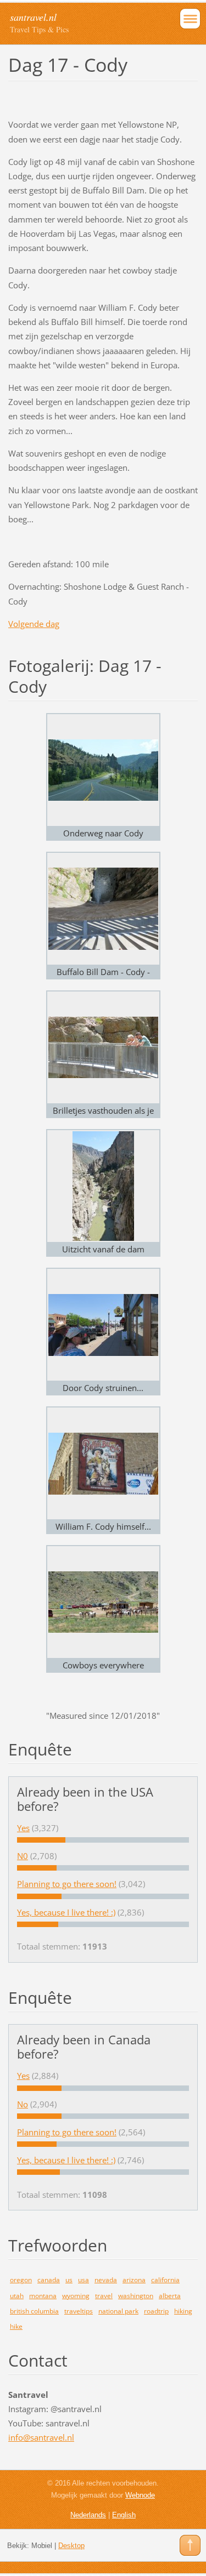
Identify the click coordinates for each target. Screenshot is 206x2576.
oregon (21, 2280)
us (69, 2280)
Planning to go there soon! (67, 1884)
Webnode (140, 2495)
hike (16, 2326)
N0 (23, 1856)
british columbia (34, 2311)
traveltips (79, 2311)
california (165, 2280)
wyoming (76, 2296)
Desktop (71, 2546)
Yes (23, 1828)
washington (136, 2296)
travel (104, 2296)
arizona (134, 2280)
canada (49, 2280)
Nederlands (88, 2515)
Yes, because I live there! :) (66, 1912)
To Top (190, 2545)
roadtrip (156, 2311)
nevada (106, 2280)
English (124, 2515)
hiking (183, 2311)
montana (43, 2296)
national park (118, 2311)
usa (83, 2280)
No (23, 2104)
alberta (170, 2296)
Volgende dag (34, 624)
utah (17, 2296)
